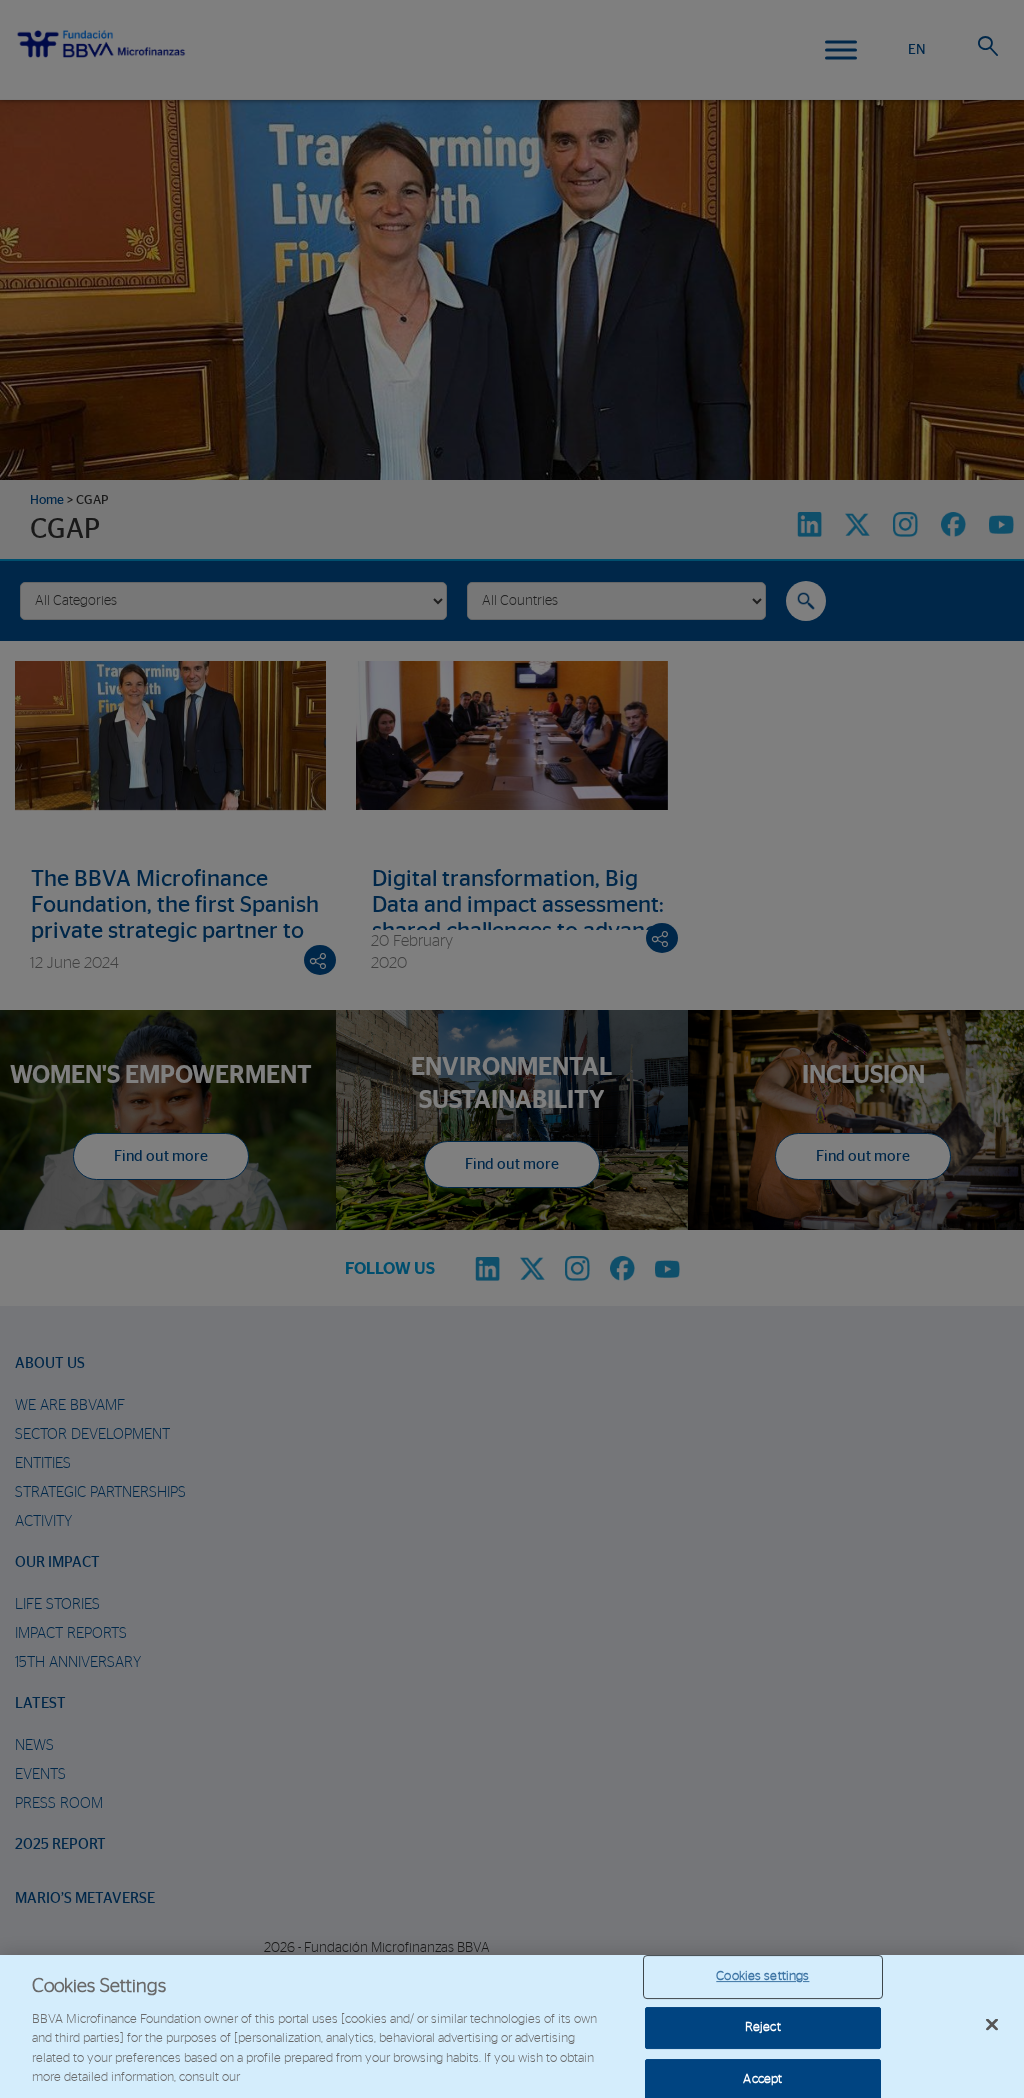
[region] (512, 2026)
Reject (763, 2027)
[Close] (992, 2025)
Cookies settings (762, 1977)
